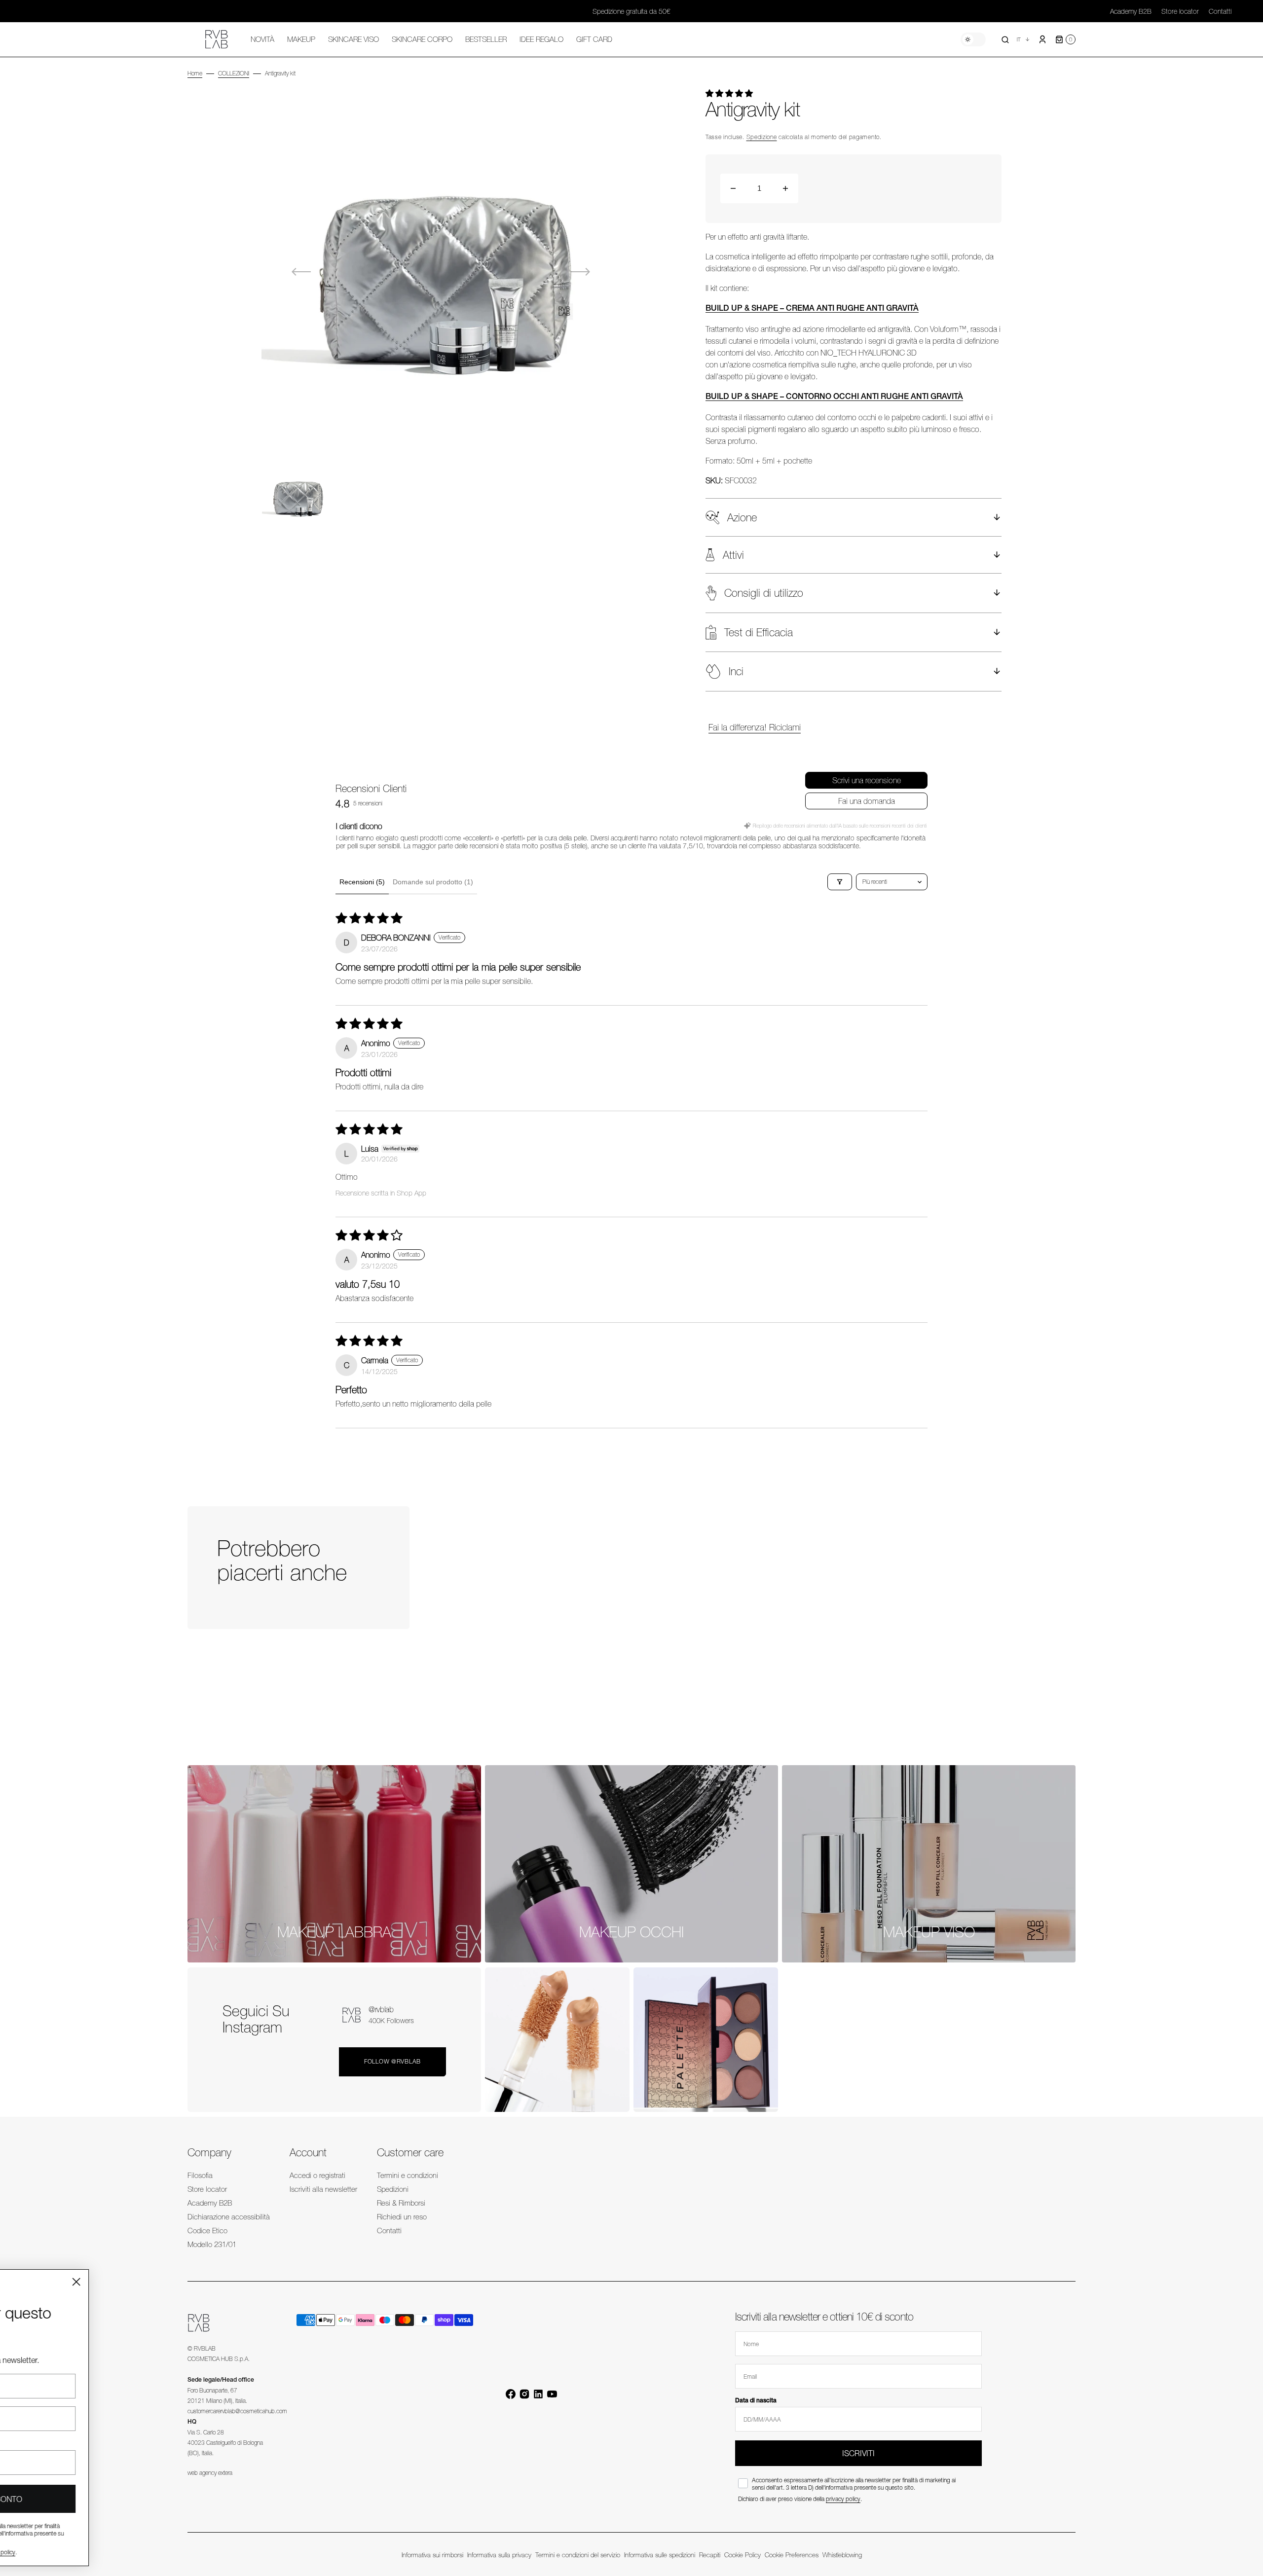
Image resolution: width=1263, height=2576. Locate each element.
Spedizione (762, 137)
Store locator (1180, 11)
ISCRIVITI (858, 2453)
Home (195, 73)
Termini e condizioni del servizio (578, 2555)
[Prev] (1034, 1667)
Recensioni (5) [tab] (362, 882)
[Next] (1066, 1667)
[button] (1005, 39)
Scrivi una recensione (867, 780)
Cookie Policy (743, 2555)
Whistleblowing (842, 2555)
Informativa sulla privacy (499, 2555)
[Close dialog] (219, 2282)
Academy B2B (1131, 11)
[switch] (973, 39)
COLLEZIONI (234, 73)
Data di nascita (756, 2400)
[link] (334, 1864)
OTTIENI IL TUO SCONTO (121, 2499)
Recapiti (710, 2555)
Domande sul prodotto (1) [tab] (433, 882)
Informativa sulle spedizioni (660, 2555)
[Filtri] (840, 882)
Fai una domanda (867, 801)
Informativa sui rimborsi (432, 2555)
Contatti (1220, 11)
